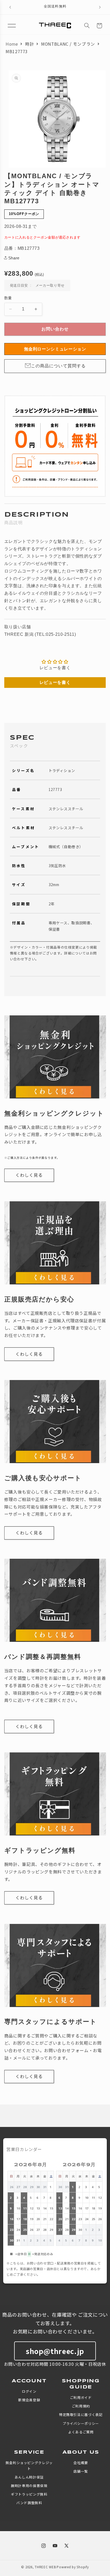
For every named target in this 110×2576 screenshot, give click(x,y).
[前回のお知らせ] (10, 7)
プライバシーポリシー (81, 2423)
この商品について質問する (58, 366)
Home (12, 44)
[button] (12, 26)
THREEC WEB (45, 2567)
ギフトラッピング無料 (29, 2494)
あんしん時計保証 (29, 2477)
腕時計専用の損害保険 (29, 2486)
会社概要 (81, 2463)
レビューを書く (55, 682)
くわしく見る (29, 1175)
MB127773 (17, 51)
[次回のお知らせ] (100, 7)
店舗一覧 (81, 2471)
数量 (8, 298)
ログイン (29, 2391)
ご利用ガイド (81, 2397)
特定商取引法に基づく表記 (81, 2415)
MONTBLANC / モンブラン (68, 44)
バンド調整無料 (29, 2503)
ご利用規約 (81, 2406)
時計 (30, 44)
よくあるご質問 (81, 2432)
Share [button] (14, 258)
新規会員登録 (29, 2400)
